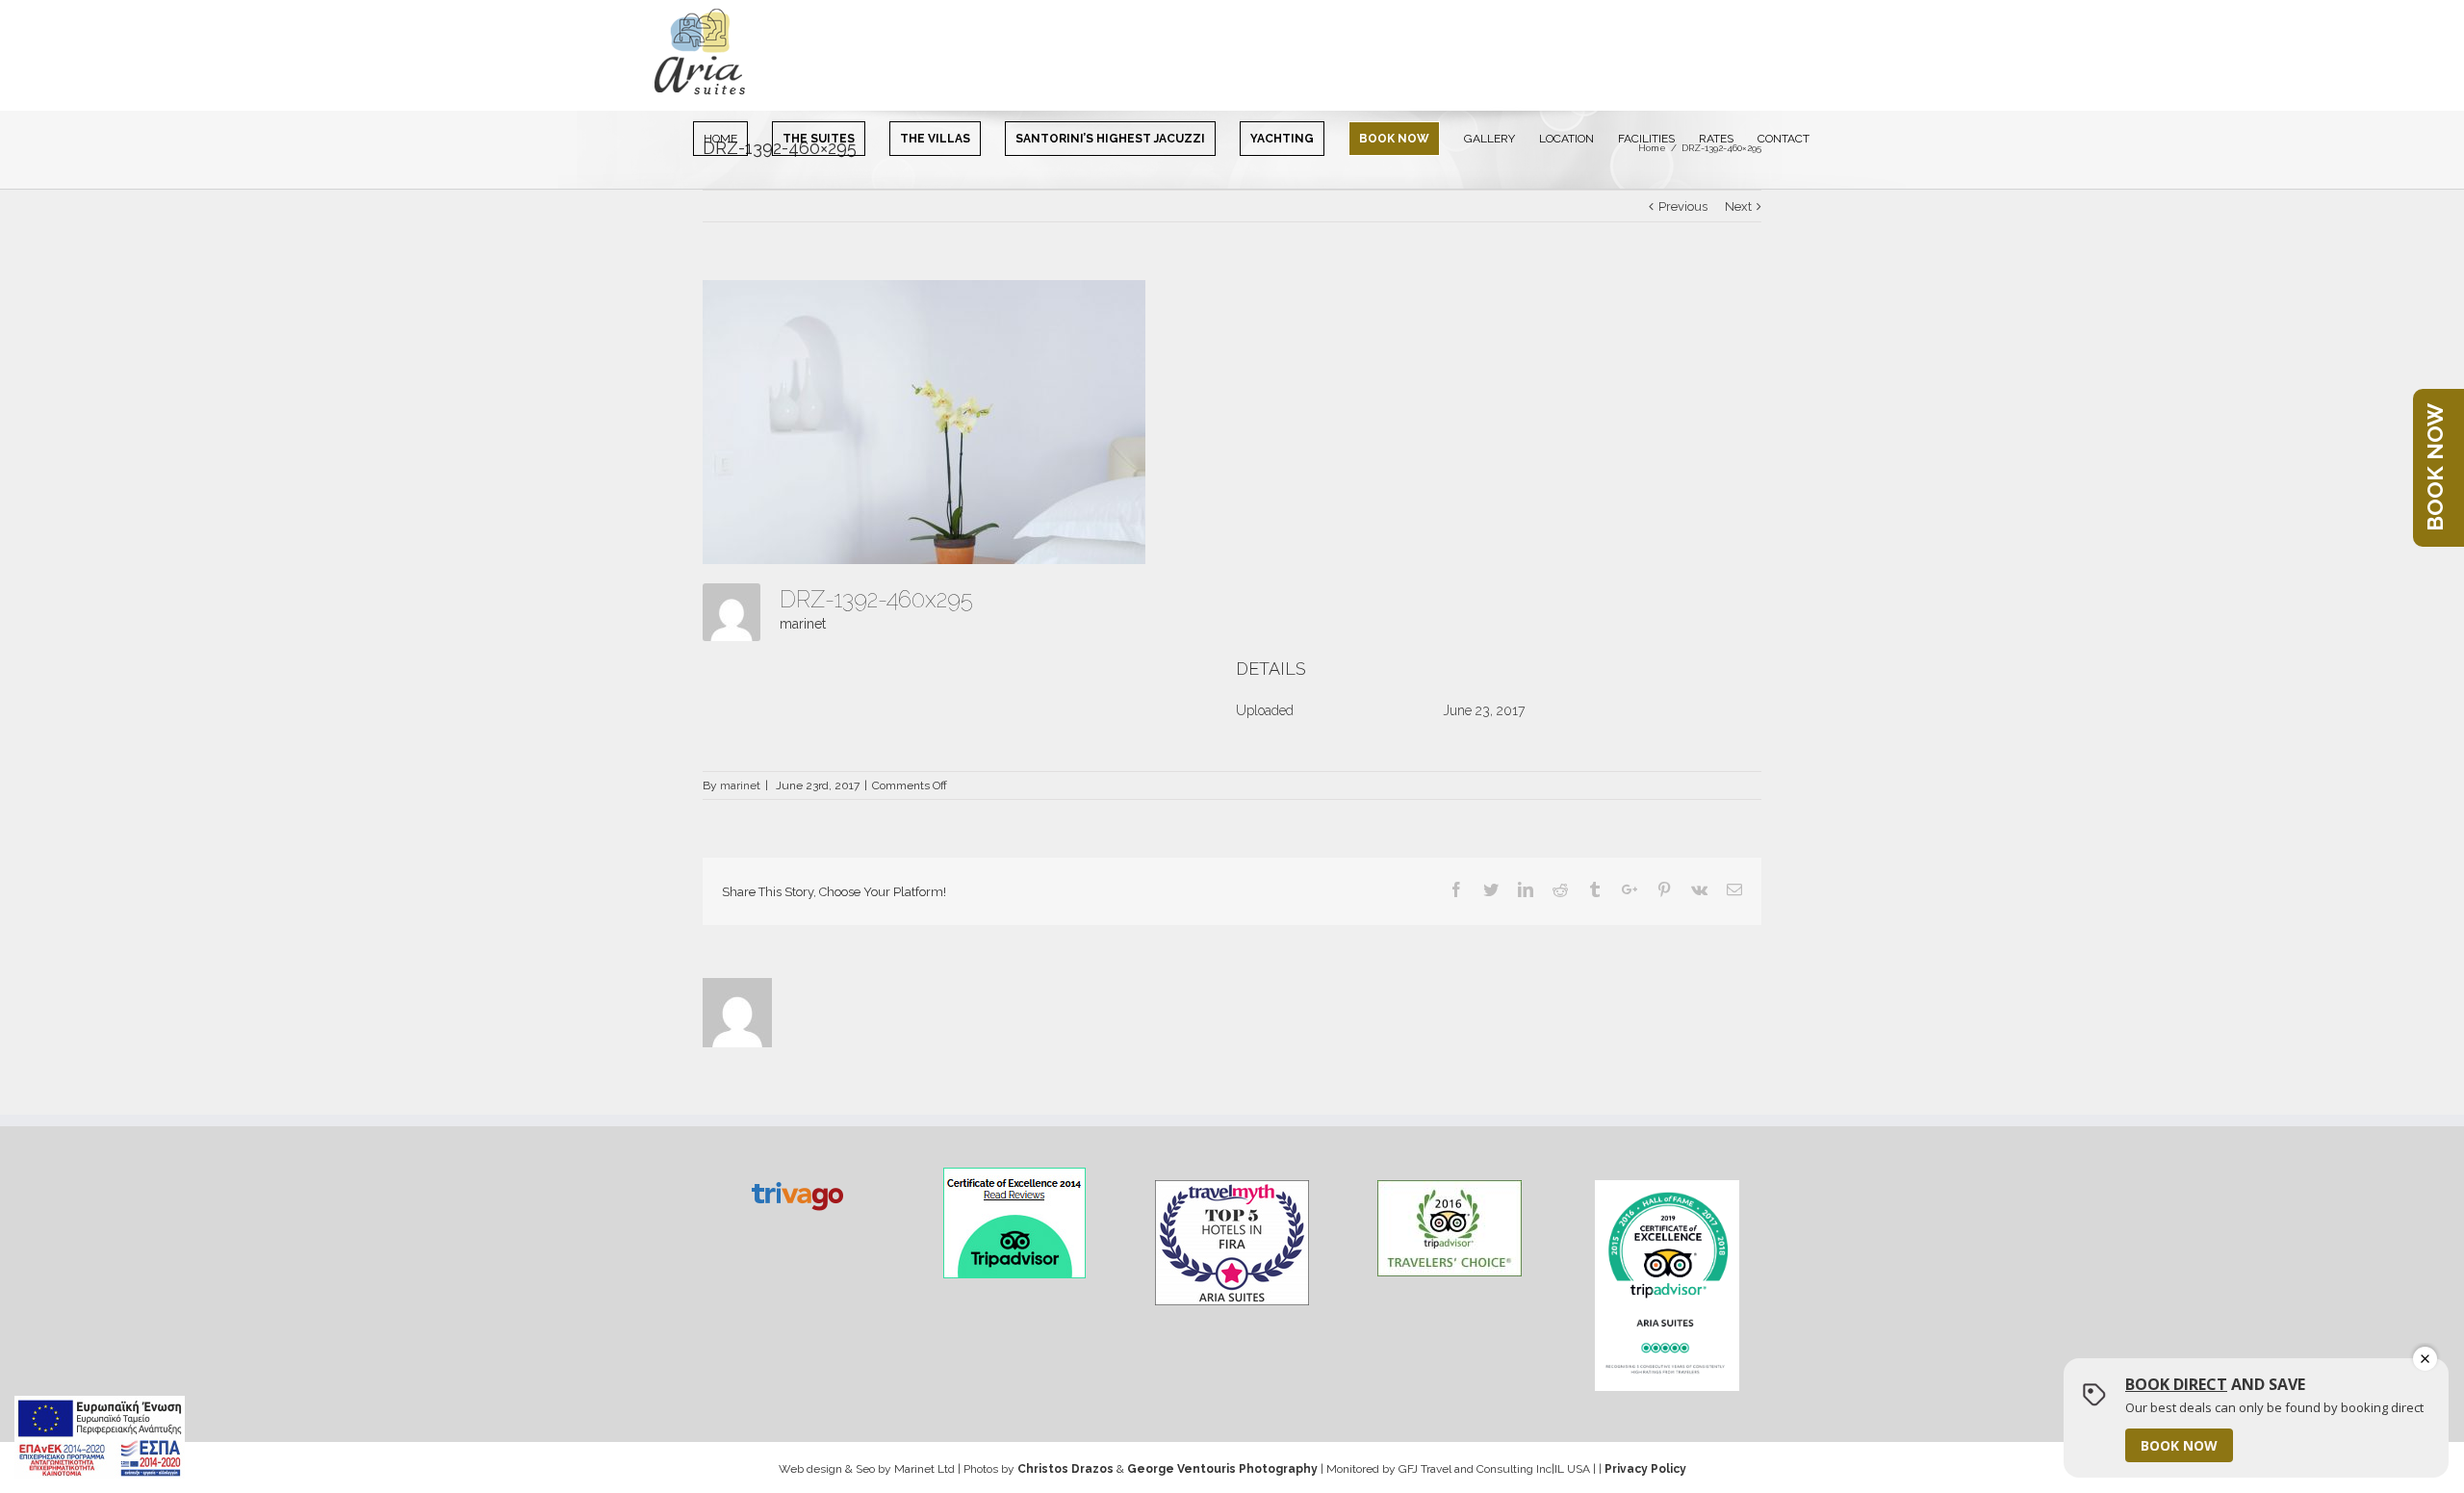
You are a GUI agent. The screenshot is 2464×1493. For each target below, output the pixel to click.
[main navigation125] (100, 1437)
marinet (803, 624)
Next (1738, 206)
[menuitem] (732, 138)
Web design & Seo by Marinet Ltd (867, 1469)
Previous (1683, 206)
